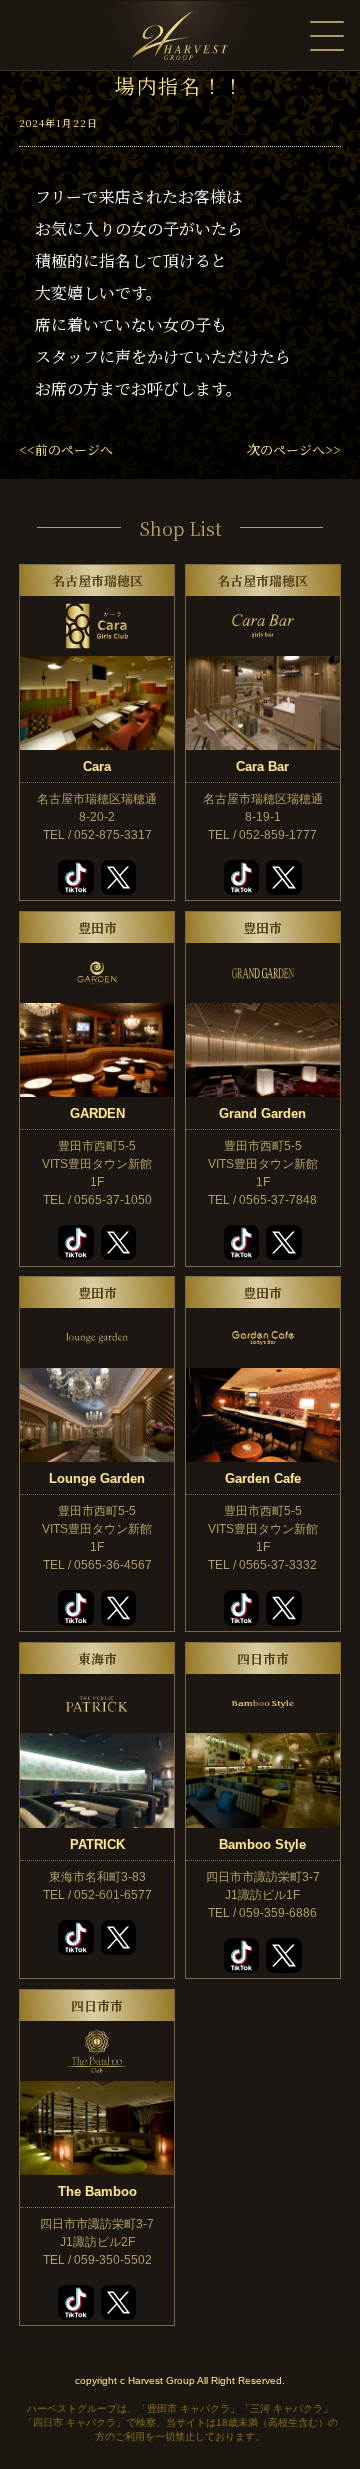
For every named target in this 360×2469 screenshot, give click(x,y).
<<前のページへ (66, 449)
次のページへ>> (294, 449)
